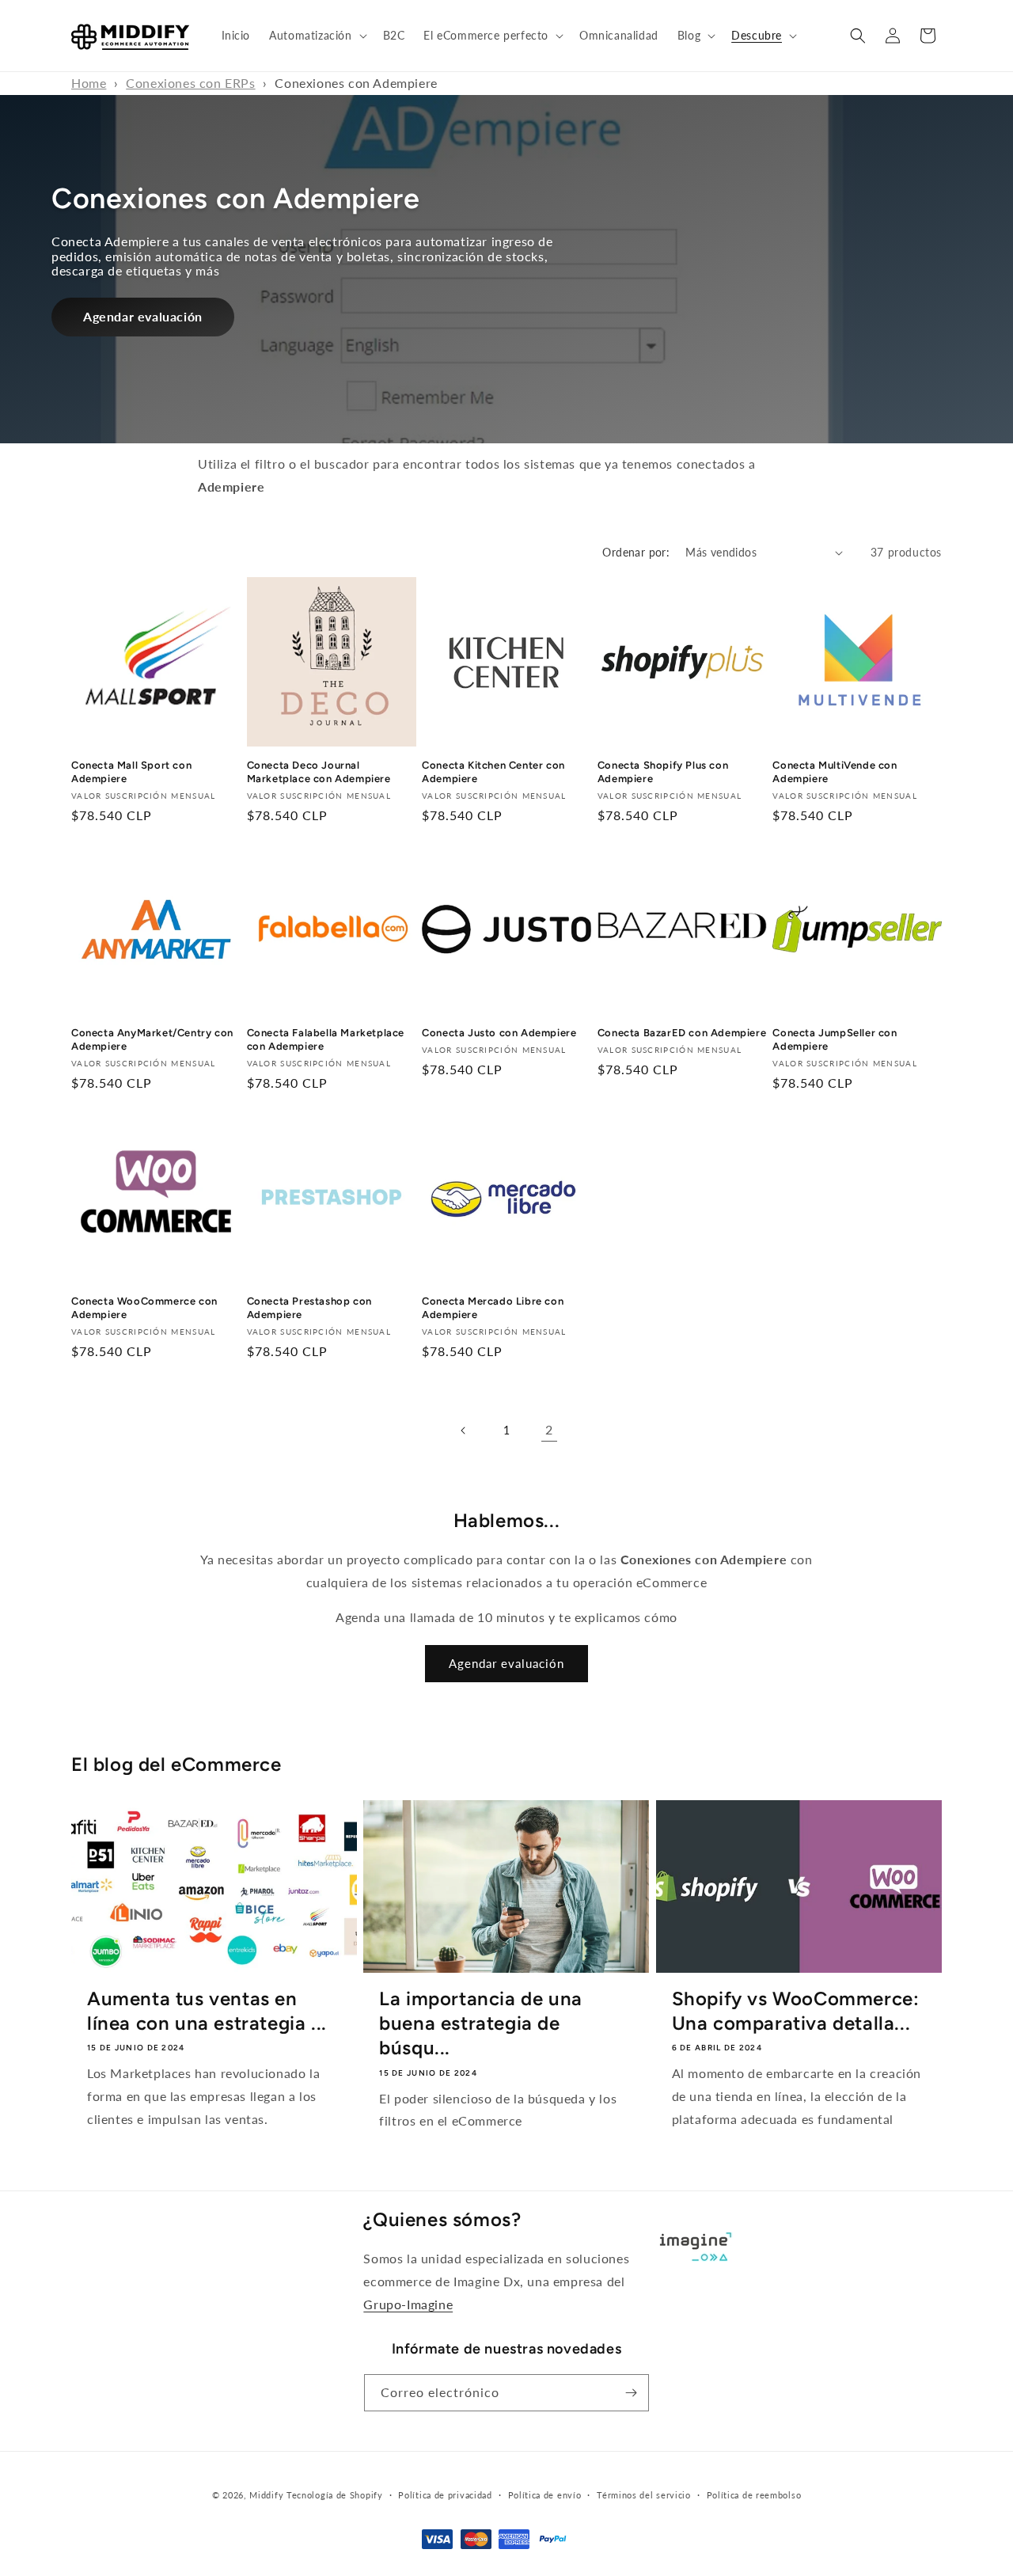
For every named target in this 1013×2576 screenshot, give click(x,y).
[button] (316, 36)
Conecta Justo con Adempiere (499, 1033)
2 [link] (549, 1429)
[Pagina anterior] (464, 1430)
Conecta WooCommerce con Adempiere (144, 1307)
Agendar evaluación (143, 316)
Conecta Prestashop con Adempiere (309, 1307)
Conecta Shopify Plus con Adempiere (663, 773)
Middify (266, 2495)
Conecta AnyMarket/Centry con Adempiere (152, 1040)
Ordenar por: (636, 552)
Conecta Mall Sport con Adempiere (131, 773)
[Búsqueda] (858, 36)
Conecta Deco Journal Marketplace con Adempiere (319, 773)
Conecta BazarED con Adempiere (682, 1033)
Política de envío (545, 2495)
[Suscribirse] (631, 2393)
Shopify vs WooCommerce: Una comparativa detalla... (796, 2011)
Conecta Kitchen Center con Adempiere (493, 773)
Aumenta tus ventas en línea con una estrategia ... (207, 2011)
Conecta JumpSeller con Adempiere (835, 1040)
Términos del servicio (644, 2495)
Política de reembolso (754, 2495)
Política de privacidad (445, 2495)
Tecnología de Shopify (335, 2495)
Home (89, 83)
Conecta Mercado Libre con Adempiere (493, 1307)
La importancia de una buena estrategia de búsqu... (481, 2023)
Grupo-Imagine (408, 2304)
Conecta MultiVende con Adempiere (835, 773)
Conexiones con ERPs (190, 83)
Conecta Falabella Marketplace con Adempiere (326, 1040)
